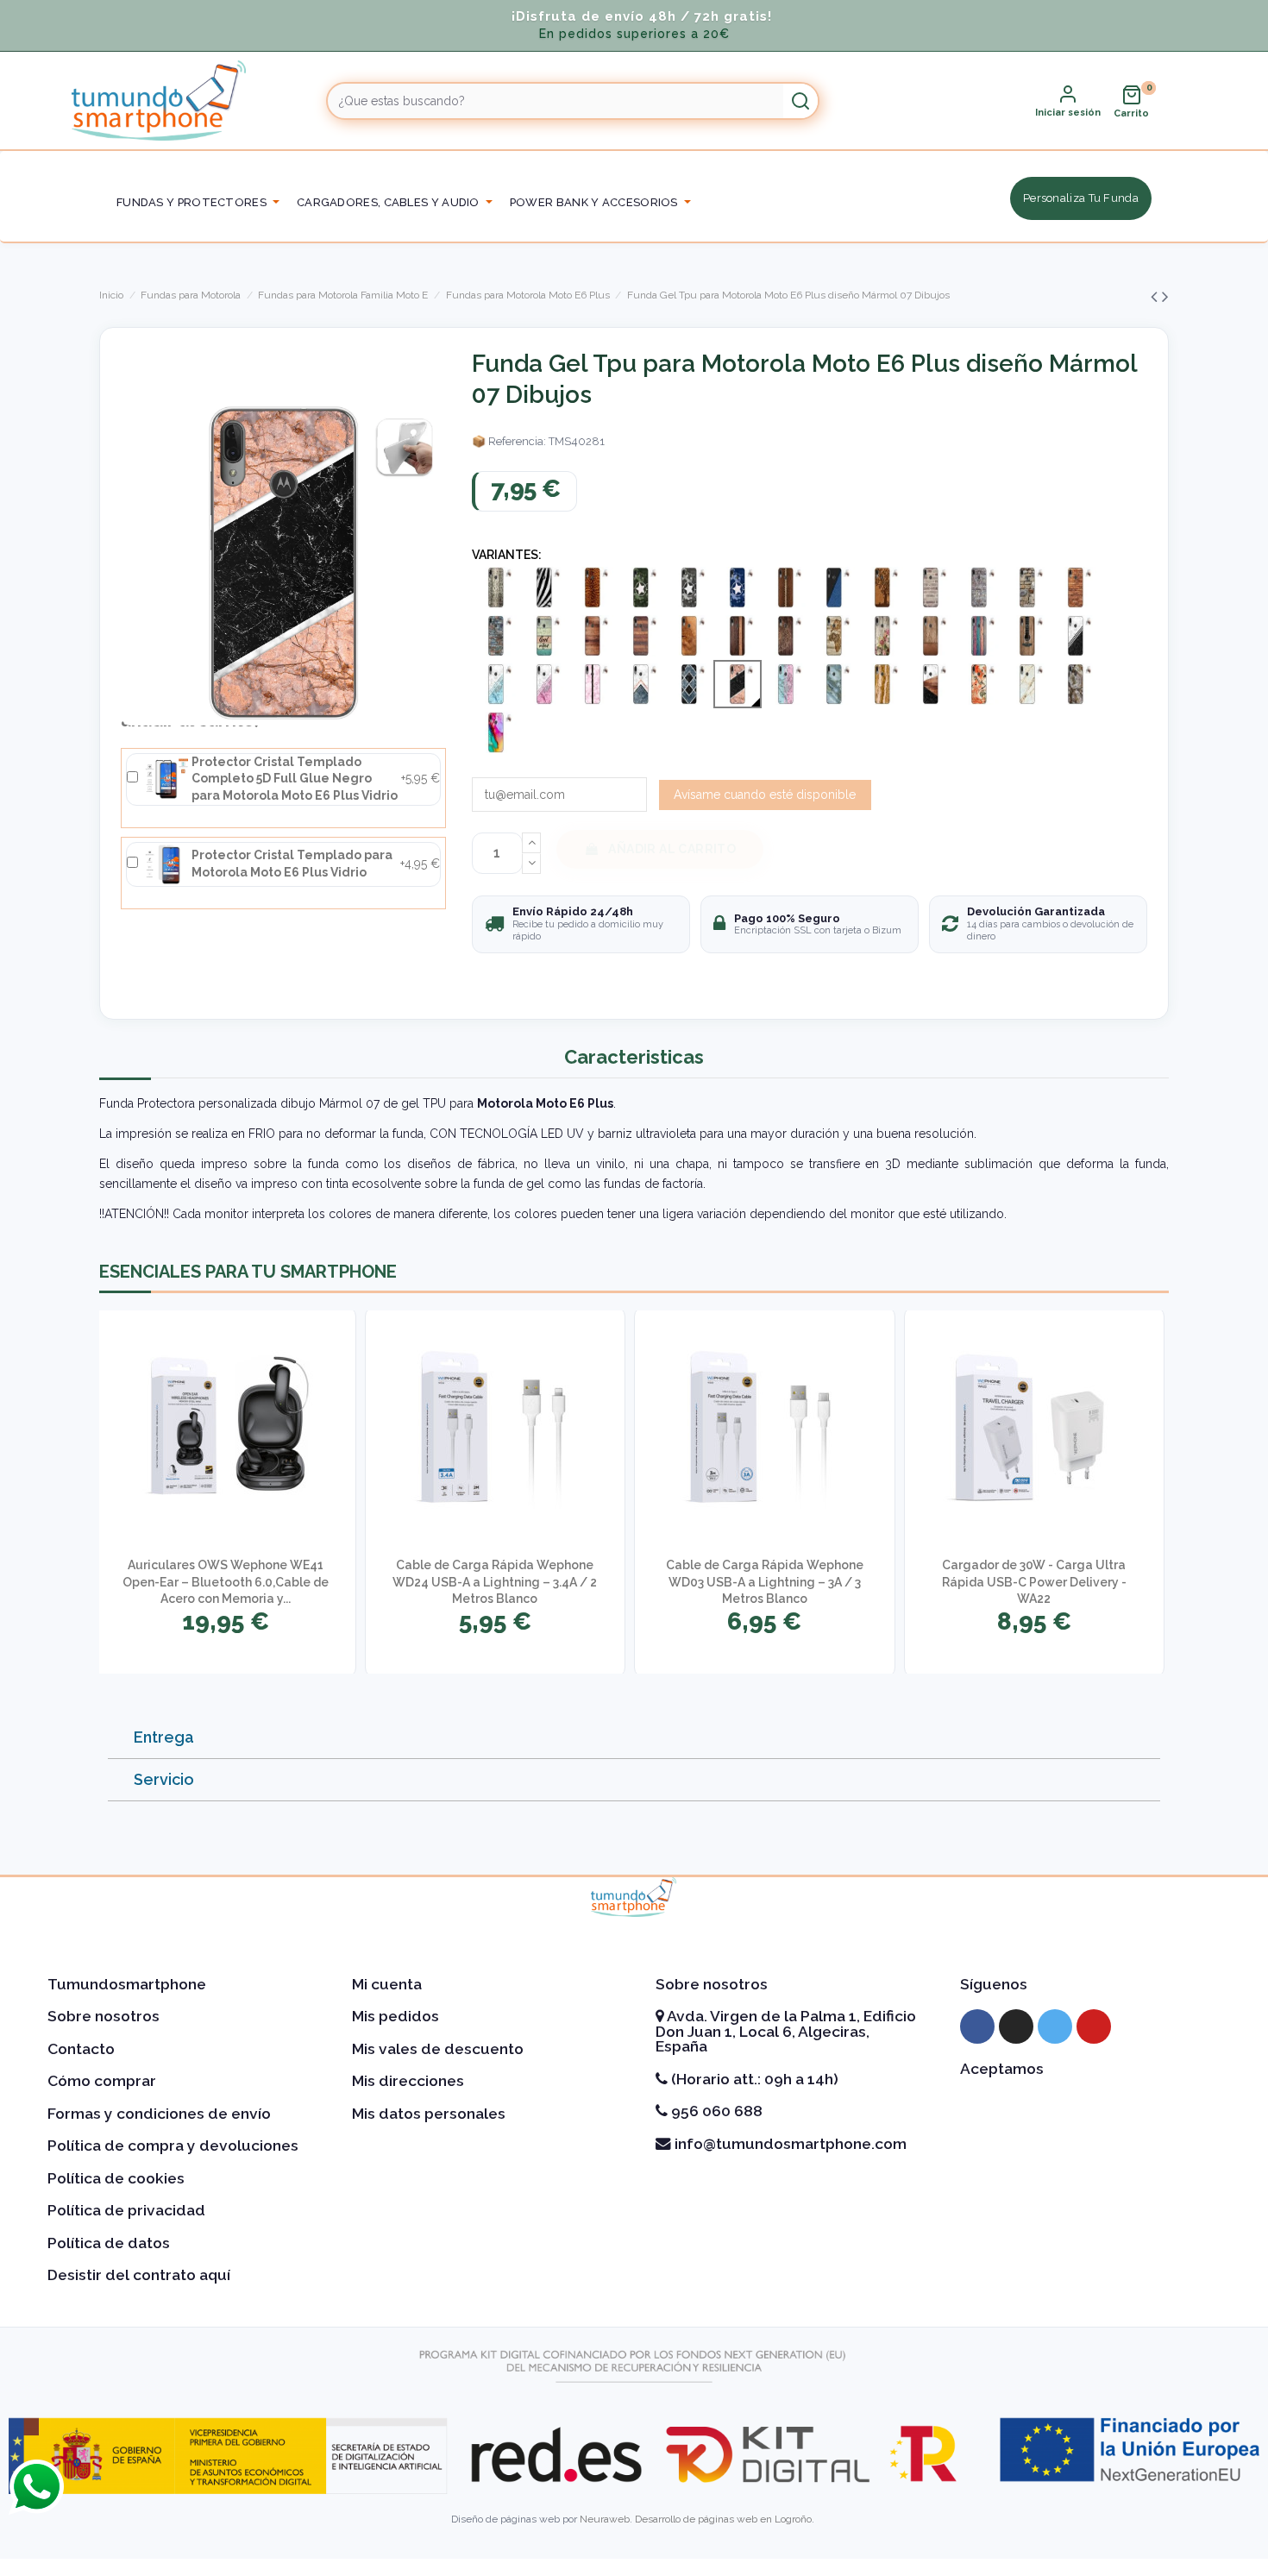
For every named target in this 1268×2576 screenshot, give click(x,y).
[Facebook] (977, 2026)
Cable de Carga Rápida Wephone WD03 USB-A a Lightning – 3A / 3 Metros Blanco (765, 1582)
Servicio (164, 1779)
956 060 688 (715, 2111)
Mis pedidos (395, 2016)
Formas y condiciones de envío (159, 2114)
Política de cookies (116, 2178)
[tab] (634, 1738)
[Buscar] (800, 101)
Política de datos (109, 2243)
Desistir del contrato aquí (139, 2275)
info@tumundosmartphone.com (789, 2144)
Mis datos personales (429, 2114)
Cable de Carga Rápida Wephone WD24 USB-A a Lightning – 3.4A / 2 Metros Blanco (495, 1582)
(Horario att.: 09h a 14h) (753, 2079)
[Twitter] (1055, 2026)
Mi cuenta (387, 1984)
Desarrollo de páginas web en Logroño (723, 2519)
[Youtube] (1094, 2026)
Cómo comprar (102, 2081)
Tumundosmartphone (127, 1984)
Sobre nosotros (104, 2016)
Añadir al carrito (672, 849)
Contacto (81, 2049)
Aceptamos (1002, 2069)
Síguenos (994, 1984)
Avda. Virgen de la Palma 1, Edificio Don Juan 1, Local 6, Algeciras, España (786, 2031)
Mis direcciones (408, 2081)
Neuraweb (605, 2519)
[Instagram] (1016, 2026)
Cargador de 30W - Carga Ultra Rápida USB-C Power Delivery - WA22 (1034, 1582)
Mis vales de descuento (438, 2049)
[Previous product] (1156, 296)
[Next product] (1165, 296)
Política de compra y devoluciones (173, 2146)
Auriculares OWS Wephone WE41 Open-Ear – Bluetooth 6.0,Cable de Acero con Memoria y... (226, 1582)
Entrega (164, 1737)
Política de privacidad (126, 2210)
